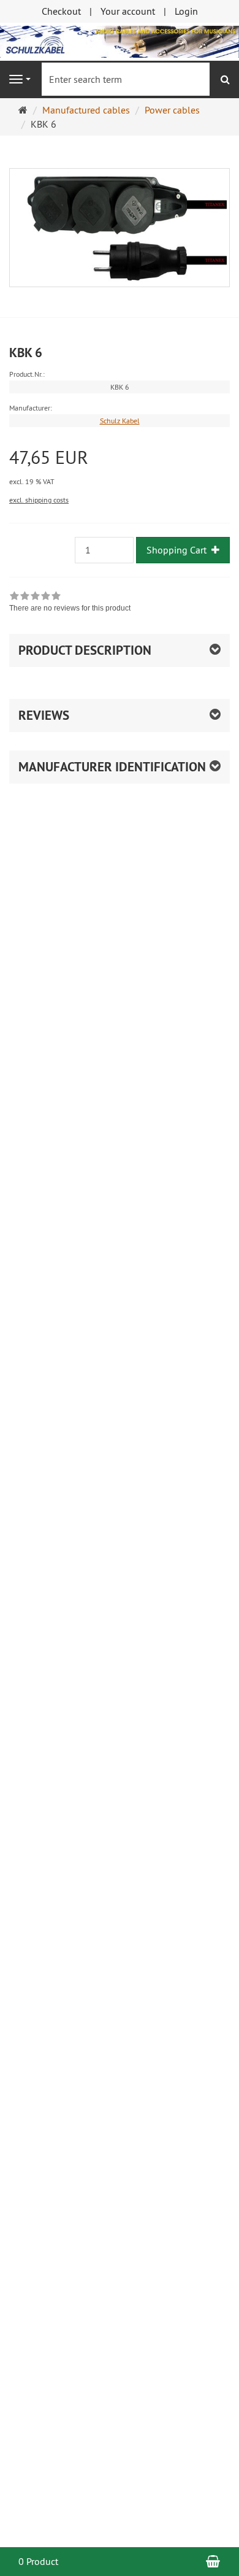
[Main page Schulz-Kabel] (120, 40)
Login (186, 11)
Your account (128, 11)
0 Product (38, 2561)
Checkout (61, 11)
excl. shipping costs (39, 500)
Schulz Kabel (120, 421)
